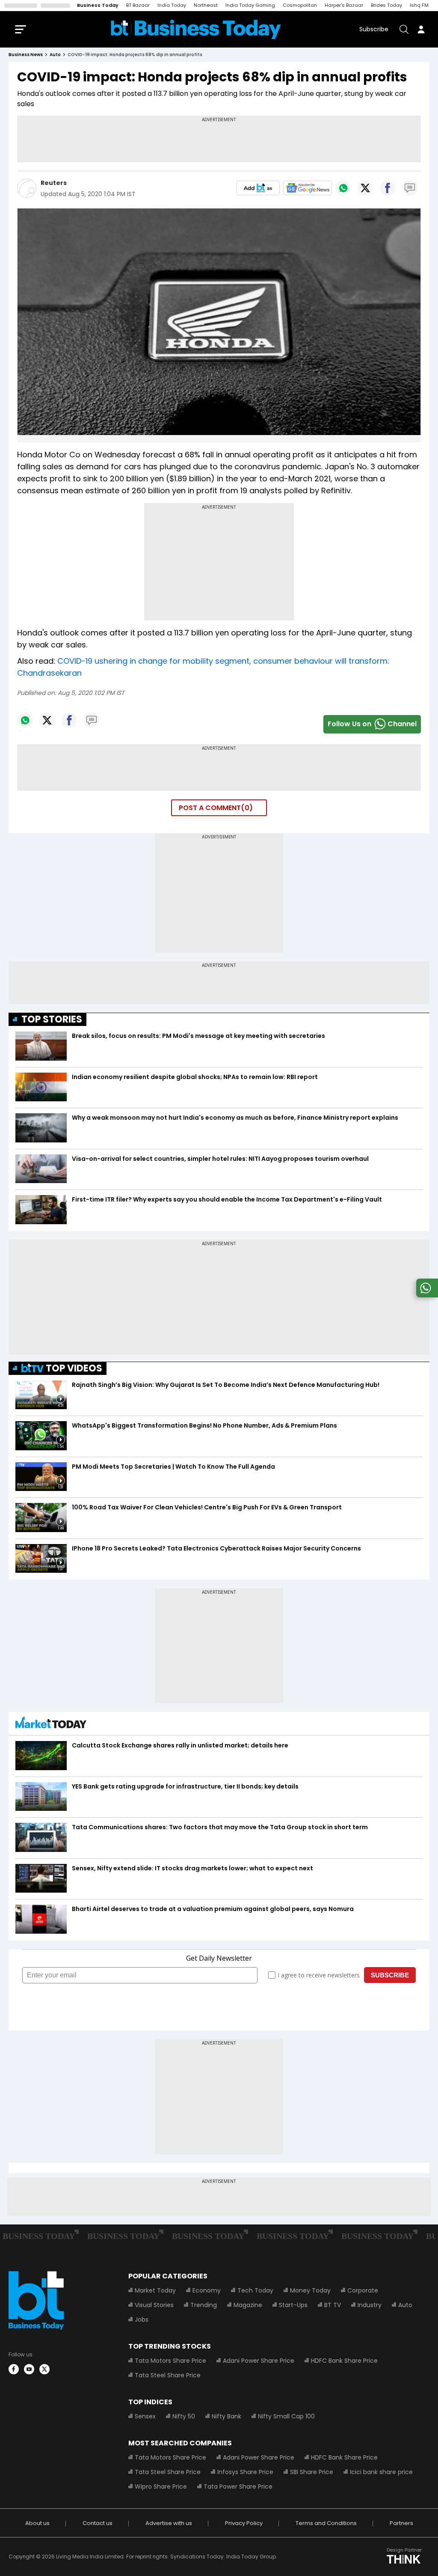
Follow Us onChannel (372, 724)
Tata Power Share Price (238, 2487)
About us (37, 2523)
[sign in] (421, 29)
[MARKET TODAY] (51, 1725)
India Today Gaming (250, 5)
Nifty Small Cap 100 (286, 2416)
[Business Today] (196, 29)
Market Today (155, 2290)
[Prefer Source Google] (258, 188)
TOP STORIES (52, 1019)
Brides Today (386, 5)
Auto (405, 2305)
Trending (204, 2305)
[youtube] (29, 2369)
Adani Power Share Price (259, 2361)
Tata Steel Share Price (168, 2375)
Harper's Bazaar (344, 5)
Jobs (142, 2320)
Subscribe (374, 29)
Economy (207, 2290)
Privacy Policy (244, 2523)
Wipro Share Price (161, 2487)
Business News (26, 55)
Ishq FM (419, 5)
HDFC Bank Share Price (344, 2361)
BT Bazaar (138, 5)
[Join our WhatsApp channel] (426, 1295)
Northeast (206, 5)
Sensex (145, 2416)
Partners (401, 2523)
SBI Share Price (312, 2472)
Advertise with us (169, 2523)
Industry (370, 2305)
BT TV (333, 2305)
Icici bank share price (381, 2472)
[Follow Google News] (308, 188)
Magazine (248, 2305)
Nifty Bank (226, 2416)
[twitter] (44, 2369)
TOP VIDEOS (74, 1368)
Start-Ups (293, 2305)
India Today (172, 5)
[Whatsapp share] (343, 188)
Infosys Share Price (245, 2472)
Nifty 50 (184, 2416)
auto (55, 55)
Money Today (310, 2290)
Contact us (98, 2523)
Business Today (98, 5)
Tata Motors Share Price (170, 2361)
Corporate (363, 2290)
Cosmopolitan (300, 5)
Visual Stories (154, 2305)
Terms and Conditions (326, 2523)
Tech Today (255, 2290)
